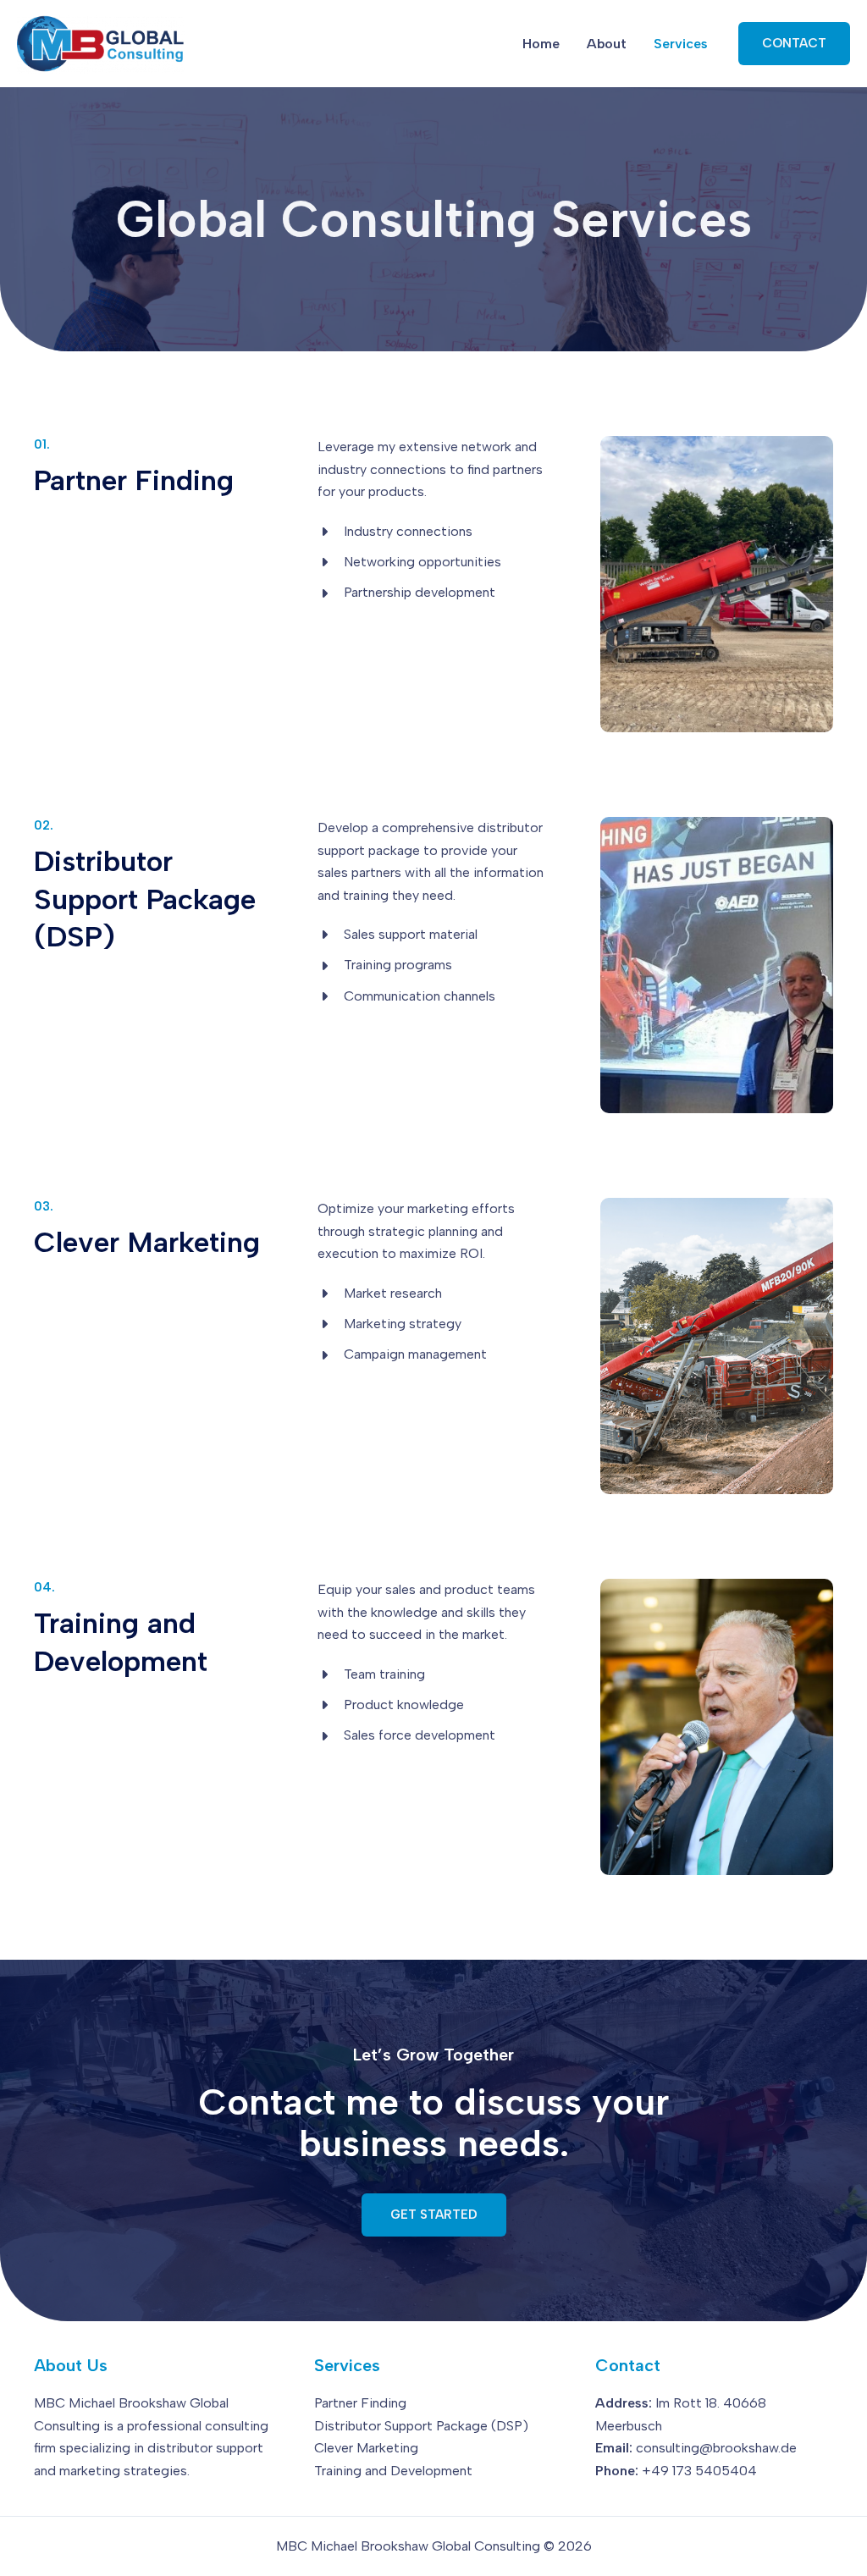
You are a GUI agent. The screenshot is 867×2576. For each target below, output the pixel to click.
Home (541, 44)
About (607, 44)
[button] (794, 44)
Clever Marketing (366, 2448)
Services (681, 44)
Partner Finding (360, 2403)
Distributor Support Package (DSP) (421, 2426)
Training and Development (393, 2471)
